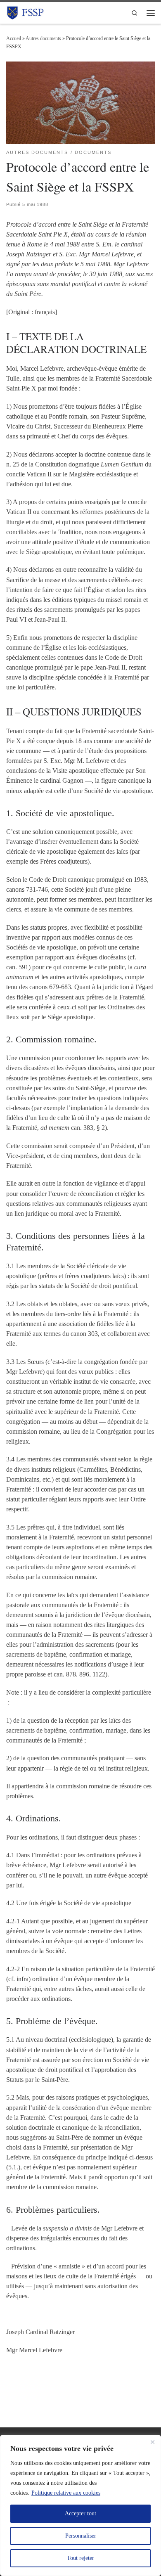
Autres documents (43, 38)
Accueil (14, 38)
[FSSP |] (26, 12)
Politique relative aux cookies (66, 2493)
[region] (80, 2505)
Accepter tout (80, 2513)
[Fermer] (152, 2442)
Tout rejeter (80, 2558)
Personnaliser (81, 2536)
